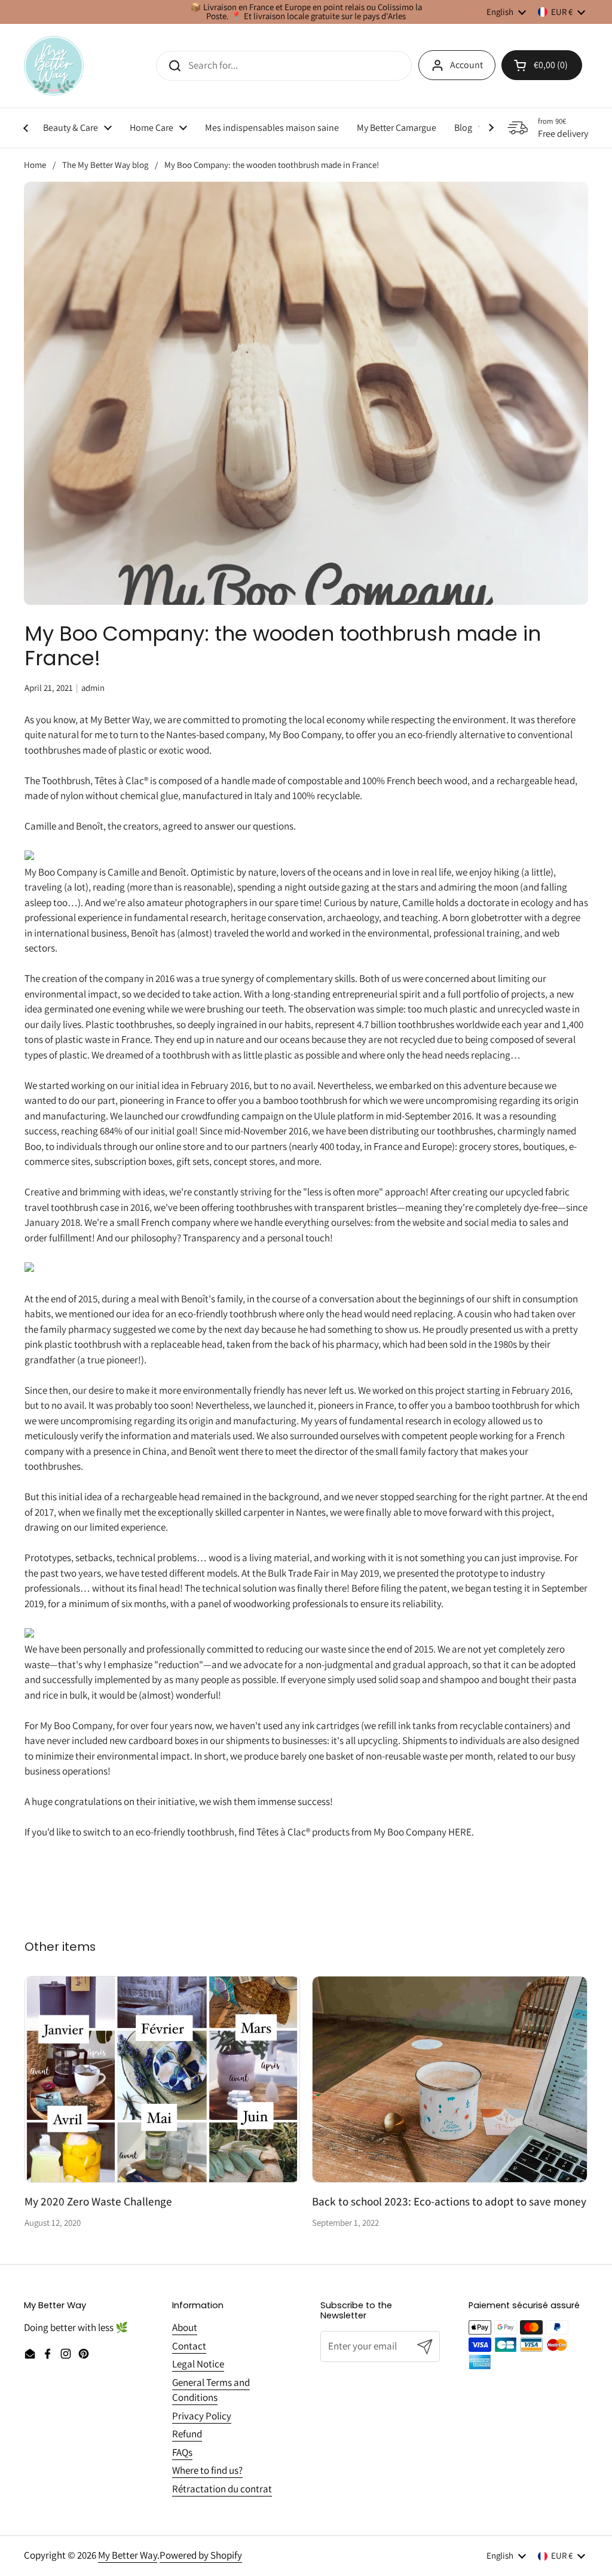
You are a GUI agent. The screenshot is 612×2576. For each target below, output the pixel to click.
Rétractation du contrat (222, 2489)
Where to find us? (207, 2470)
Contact (189, 2346)
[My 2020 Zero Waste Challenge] (162, 2079)
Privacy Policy (202, 2416)
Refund (187, 2434)
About (185, 2327)
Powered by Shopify (201, 2555)
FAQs (182, 2452)
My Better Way (128, 2555)
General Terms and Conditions (211, 2390)
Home (35, 165)
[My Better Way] (54, 66)
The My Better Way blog (105, 165)
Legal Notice (198, 2364)
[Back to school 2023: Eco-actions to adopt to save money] (450, 2079)
